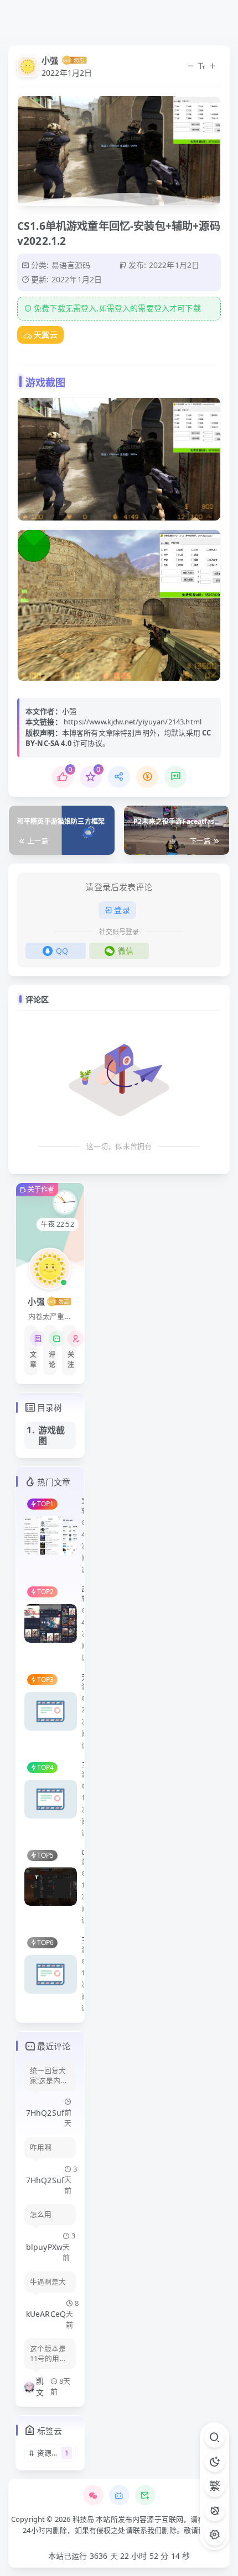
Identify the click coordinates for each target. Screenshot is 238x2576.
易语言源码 (71, 265)
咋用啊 (41, 2147)
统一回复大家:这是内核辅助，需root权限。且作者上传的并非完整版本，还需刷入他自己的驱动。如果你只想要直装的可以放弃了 (49, 2076)
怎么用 (41, 2214)
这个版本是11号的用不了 (48, 2354)
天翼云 (45, 335)
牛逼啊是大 (48, 2282)
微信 (126, 951)
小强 (50, 60)
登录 (122, 910)
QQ (62, 951)
